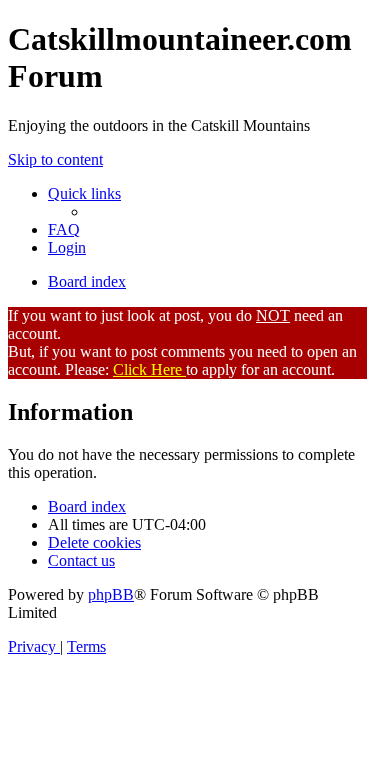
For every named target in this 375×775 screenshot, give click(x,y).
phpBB (111, 594)
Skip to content (55, 159)
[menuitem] (64, 229)
